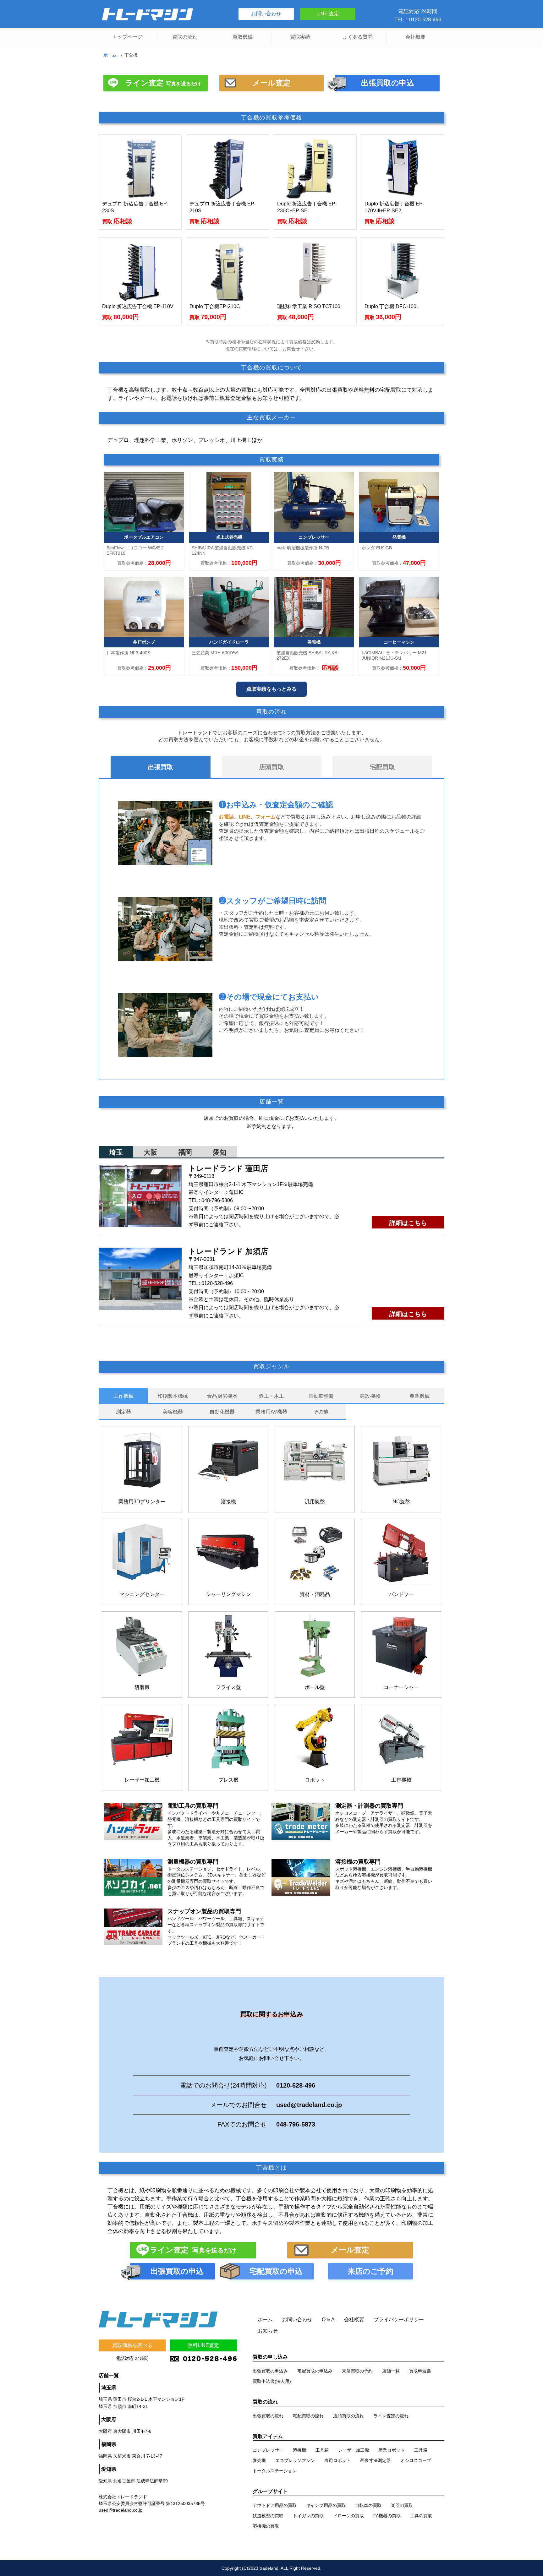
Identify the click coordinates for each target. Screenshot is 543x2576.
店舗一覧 (391, 2371)
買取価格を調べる (132, 2345)
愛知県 (109, 2469)
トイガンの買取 (308, 2516)
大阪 (151, 1152)
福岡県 (109, 2444)
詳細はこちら (408, 1223)
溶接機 (299, 2450)
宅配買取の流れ (308, 2416)
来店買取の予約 (357, 2371)
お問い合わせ (266, 14)
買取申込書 (420, 2371)
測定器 (123, 1412)
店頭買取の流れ (348, 2416)
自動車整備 (321, 1396)
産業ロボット (392, 2450)
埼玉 (116, 1152)
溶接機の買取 (266, 2526)
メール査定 (271, 83)
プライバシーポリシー (399, 2320)
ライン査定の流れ (391, 2416)
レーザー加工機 (354, 2450)
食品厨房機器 (222, 1396)
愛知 (220, 1152)
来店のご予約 (370, 2271)
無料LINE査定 (203, 2345)
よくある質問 (358, 37)
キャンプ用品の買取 (326, 2505)
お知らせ (268, 2331)
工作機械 (123, 1396)
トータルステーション (275, 2471)
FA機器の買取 (387, 2516)
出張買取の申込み (270, 2371)
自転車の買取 (368, 2505)
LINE (245, 817)
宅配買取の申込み (315, 2371)
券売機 (259, 2460)
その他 (321, 1412)
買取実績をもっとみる (271, 689)
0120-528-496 (217, 1283)
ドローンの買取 (348, 2516)
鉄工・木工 (271, 1396)
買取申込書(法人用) (272, 2381)
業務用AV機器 (271, 1412)
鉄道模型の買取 (268, 2516)
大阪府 (109, 2419)
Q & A (328, 2320)
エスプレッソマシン (295, 2460)
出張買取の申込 (388, 83)
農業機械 (420, 1396)
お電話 (226, 817)
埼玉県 (109, 2388)
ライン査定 (163, 83)
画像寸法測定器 (376, 2460)
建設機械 (370, 1396)
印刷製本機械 (173, 1396)
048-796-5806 (217, 1200)
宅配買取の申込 (276, 2271)
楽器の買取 (402, 2505)
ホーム (110, 55)
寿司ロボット (337, 2460)
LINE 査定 (328, 14)
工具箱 (322, 2450)
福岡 (185, 1152)
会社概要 (415, 37)
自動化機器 (222, 1412)
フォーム (266, 817)
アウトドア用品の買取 (275, 2505)
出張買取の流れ (268, 2416)
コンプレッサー (268, 2450)
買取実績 (300, 37)
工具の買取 (421, 2516)
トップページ (127, 37)
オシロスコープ (416, 2460)
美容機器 (173, 1412)
